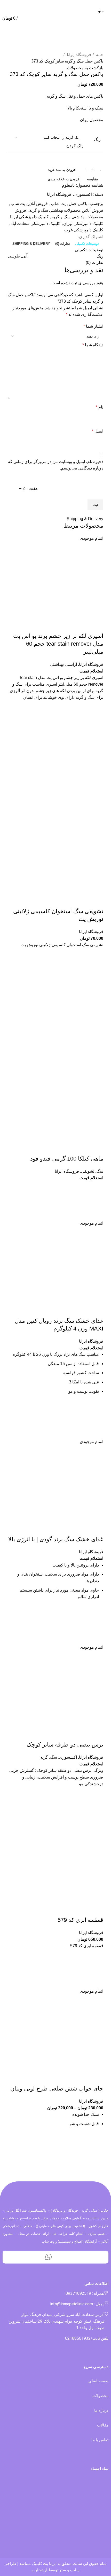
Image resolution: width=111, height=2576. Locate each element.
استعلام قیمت (91, 671)
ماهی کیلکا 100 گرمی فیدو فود (67, 1159)
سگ (100, 1171)
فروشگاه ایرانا (78, 55)
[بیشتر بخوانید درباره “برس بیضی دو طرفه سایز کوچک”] (97, 1806)
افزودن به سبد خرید (62, 170)
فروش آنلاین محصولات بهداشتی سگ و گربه (66, 210)
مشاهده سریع (97, 733)
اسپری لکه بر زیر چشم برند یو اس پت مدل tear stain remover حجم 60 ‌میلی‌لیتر (58, 644)
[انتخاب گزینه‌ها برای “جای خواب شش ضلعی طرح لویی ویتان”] (97, 2152)
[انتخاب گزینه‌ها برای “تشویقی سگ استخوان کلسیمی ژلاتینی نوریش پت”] (97, 968)
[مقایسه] (97, 626)
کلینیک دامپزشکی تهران (83, 224)
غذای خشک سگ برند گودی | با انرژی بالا (56, 1539)
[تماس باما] (97, 1201)
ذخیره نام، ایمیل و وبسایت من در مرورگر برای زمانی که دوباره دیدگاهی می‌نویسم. (56, 465)
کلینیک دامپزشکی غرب (84, 230)
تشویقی (88, 1171)
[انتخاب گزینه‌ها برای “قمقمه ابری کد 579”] (97, 1969)
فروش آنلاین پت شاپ (29, 204)
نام (100, 407)
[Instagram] (63, 2257)
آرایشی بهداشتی (63, 664)
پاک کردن (74, 146)
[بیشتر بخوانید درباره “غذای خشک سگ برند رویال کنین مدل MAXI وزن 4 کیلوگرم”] (97, 1419)
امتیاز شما (93, 326)
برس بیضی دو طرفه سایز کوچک (65, 1745)
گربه (44, 1757)
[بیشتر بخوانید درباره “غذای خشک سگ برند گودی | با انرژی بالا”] (97, 1625)
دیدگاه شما (93, 345)
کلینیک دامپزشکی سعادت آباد (35, 224)
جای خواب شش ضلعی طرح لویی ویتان (57, 2089)
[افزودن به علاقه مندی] (97, 707)
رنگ (97, 140)
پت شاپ (58, 204)
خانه (99, 55)
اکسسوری (83, 194)
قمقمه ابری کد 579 (80, 1920)
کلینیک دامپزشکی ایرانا (29, 217)
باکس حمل (78, 204)
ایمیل (98, 431)
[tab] (87, 244)
